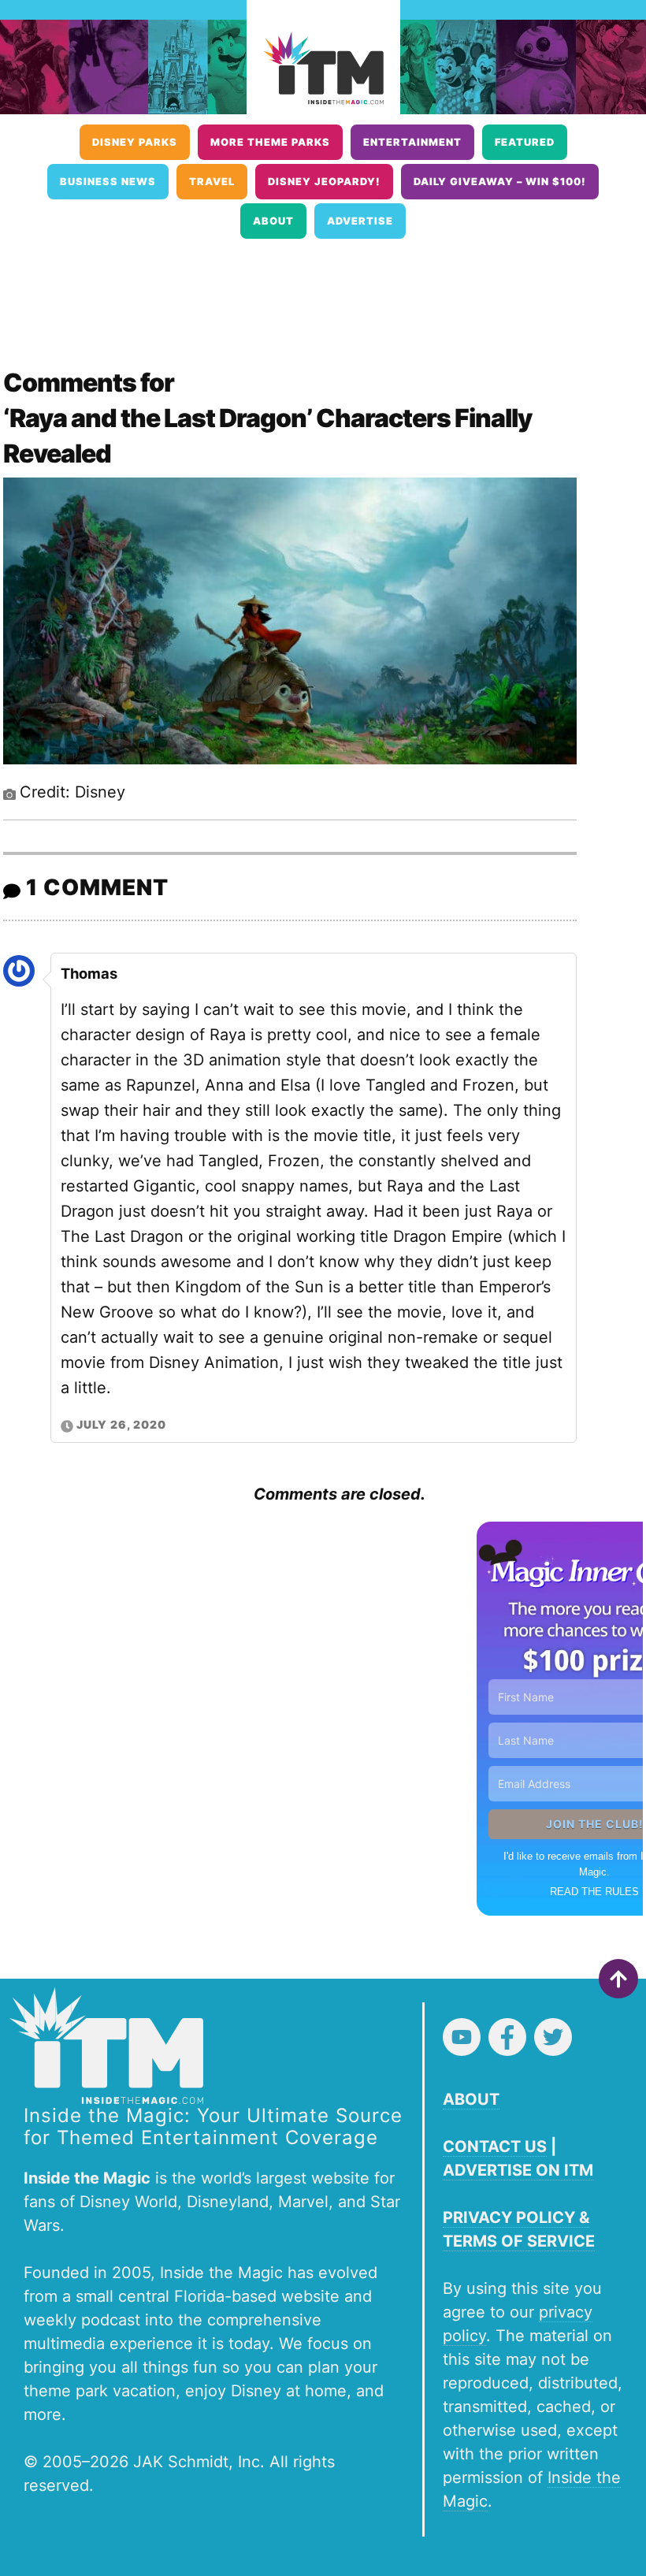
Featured (525, 142)
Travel (212, 182)
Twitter (553, 2037)
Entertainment (412, 142)
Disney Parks (135, 142)
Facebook (507, 2037)
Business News (108, 182)
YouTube (462, 2037)
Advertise (360, 221)
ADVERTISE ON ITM (518, 2170)
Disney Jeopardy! (324, 182)
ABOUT (471, 2099)
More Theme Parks (270, 142)
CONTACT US (495, 2147)
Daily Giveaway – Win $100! (500, 182)
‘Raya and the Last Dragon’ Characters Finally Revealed (267, 436)
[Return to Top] (618, 1979)
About (273, 221)
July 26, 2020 (121, 1424)
